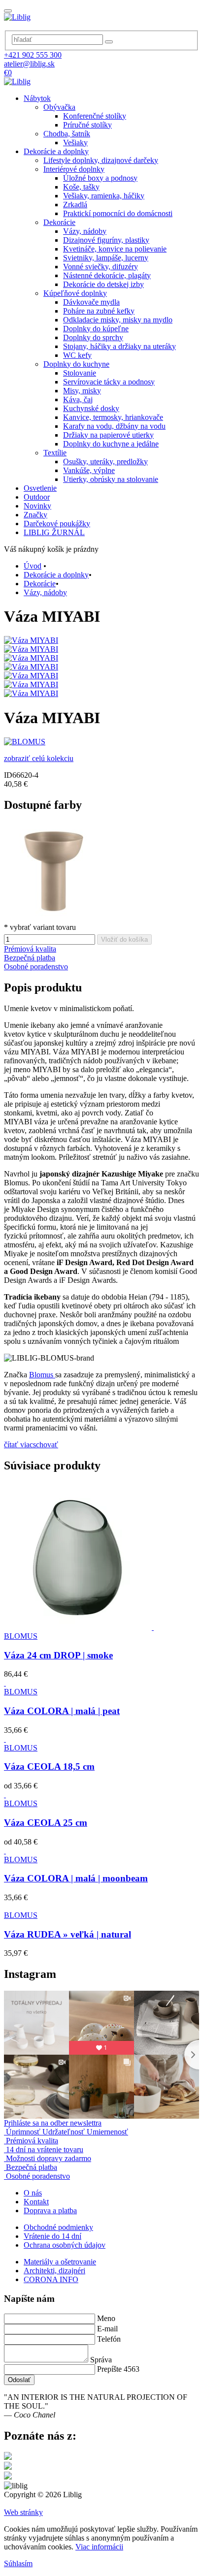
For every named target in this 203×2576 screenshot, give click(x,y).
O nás (33, 2193)
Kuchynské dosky (91, 408)
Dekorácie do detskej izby (103, 284)
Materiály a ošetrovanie (60, 2262)
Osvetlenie (40, 488)
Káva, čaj (78, 399)
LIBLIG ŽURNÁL (54, 532)
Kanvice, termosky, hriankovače (113, 417)
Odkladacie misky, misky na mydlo (118, 320)
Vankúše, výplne (89, 470)
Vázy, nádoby (85, 231)
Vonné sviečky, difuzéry (101, 267)
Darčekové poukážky (57, 524)
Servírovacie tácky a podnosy (109, 382)
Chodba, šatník (67, 134)
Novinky (37, 506)
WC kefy (77, 355)
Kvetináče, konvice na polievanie (115, 249)
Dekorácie (59, 222)
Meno (106, 2318)
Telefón (109, 2339)
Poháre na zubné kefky (99, 311)
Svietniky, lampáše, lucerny (106, 258)
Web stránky (23, 2512)
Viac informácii (99, 2547)
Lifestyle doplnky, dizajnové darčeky (101, 160)
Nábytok (37, 98)
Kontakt (36, 2202)
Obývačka (59, 107)
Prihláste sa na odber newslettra (53, 2123)
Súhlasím (18, 2563)
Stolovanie (80, 373)
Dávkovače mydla (91, 302)
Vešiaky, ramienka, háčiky (104, 196)
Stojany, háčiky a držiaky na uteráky (119, 346)
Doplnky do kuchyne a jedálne (111, 444)
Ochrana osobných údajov (65, 2245)
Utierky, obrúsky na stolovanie (111, 479)
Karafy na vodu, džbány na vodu (114, 426)
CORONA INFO (51, 2279)
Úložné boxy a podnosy (100, 178)
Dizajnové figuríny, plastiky (106, 240)
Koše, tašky (81, 187)
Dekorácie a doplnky (56, 151)
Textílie (55, 453)
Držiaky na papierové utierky (108, 435)
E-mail (107, 2329)
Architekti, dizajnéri (54, 2271)
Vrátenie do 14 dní (52, 2236)
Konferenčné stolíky (95, 116)
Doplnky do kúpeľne (96, 329)
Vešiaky (75, 143)
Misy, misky (82, 391)
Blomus (42, 1375)
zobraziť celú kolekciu (39, 758)
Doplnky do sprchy (93, 337)
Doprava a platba (50, 2210)
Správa (101, 2360)
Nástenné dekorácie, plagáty (107, 275)
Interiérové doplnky (74, 169)
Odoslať (19, 2380)
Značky (35, 515)
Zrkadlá (75, 205)
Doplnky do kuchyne (76, 364)
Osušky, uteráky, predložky (105, 461)
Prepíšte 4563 (118, 2369)
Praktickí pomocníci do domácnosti (118, 213)
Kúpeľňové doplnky (75, 293)
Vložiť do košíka (124, 939)
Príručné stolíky (87, 125)
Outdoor (37, 497)
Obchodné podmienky (58, 2227)
